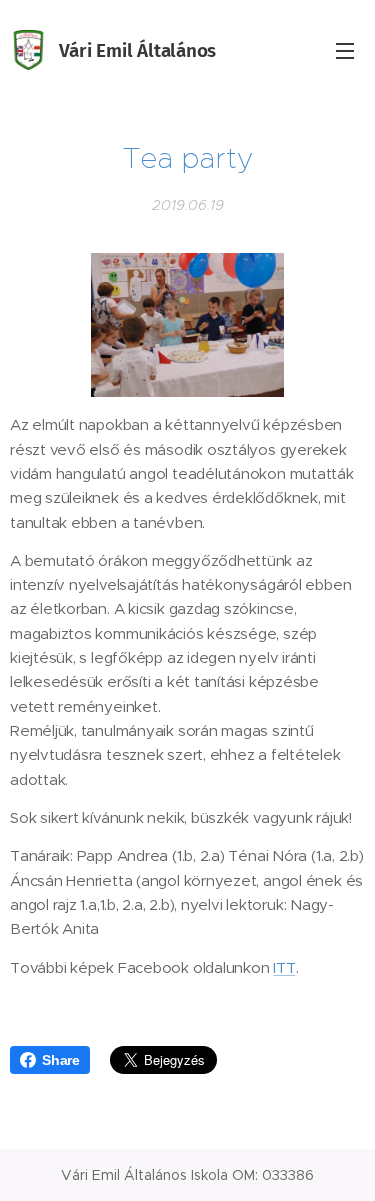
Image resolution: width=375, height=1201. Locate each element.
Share (61, 1060)
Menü (345, 50)
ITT (284, 967)
